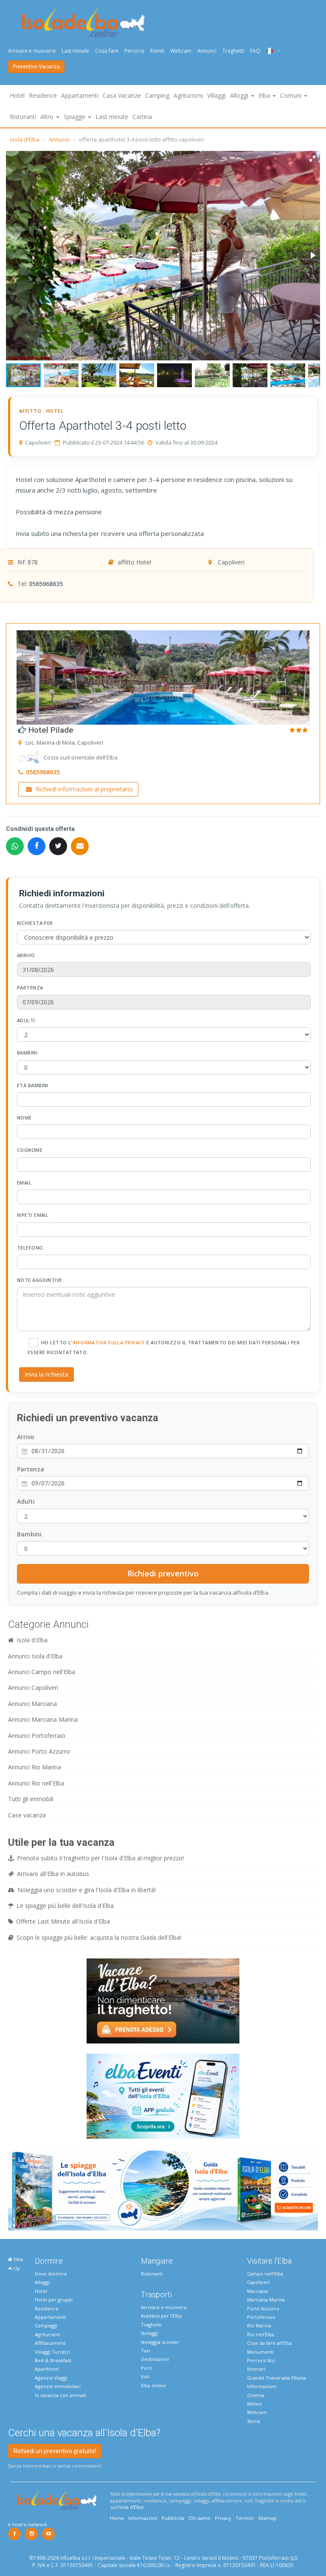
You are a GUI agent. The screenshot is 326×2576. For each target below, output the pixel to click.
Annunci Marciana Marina (43, 1719)
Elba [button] (265, 95)
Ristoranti (23, 117)
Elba (18, 2259)
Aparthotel (47, 2369)
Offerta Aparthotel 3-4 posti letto (103, 426)
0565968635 (46, 584)
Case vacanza (27, 1815)
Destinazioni (155, 2359)
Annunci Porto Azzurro (39, 1751)
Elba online (153, 2385)
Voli (145, 2376)
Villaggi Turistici (52, 2352)
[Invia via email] (80, 846)
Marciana (257, 2291)
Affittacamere (50, 2343)
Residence (43, 95)
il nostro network (28, 2524)
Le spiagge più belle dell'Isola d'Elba (65, 1906)
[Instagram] (31, 2534)
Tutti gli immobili (31, 1799)
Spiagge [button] (75, 117)
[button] (312, 159)
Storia (254, 2421)
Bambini (27, 1053)
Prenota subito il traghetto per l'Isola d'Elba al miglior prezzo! (100, 1858)
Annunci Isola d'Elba (35, 1656)
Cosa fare (107, 51)
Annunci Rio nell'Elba (36, 1783)
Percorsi (134, 51)
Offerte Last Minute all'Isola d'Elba (63, 1921)
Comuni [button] (292, 95)
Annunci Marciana (32, 1704)
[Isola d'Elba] (83, 23)
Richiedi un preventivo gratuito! (55, 2451)
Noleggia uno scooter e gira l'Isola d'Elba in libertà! (87, 1890)
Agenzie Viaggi (51, 2378)
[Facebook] (14, 2534)
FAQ (255, 51)
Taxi (146, 2351)
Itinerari (256, 2369)
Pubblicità (173, 2518)
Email (24, 1183)
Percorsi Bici (261, 2360)
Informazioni (262, 2386)
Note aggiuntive (40, 1280)
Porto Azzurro (263, 2308)
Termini (245, 2518)
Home (117, 2518)
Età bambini (33, 1085)
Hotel (17, 95)
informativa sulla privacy (109, 1342)
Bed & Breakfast (53, 2360)
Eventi (157, 51)
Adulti (26, 1020)
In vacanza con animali (60, 2395)
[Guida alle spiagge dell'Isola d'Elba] (163, 2190)
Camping (157, 95)
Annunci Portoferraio (37, 1736)
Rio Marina (259, 2325)
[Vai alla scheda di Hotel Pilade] (163, 676)
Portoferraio (261, 2317)
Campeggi (46, 2325)
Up (16, 2268)
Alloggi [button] (240, 95)
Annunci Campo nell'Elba (42, 1672)
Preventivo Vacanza (36, 67)
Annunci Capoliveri (33, 1688)
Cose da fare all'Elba (270, 2343)
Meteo (254, 2404)
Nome (24, 1118)
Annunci (207, 51)
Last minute (75, 51)
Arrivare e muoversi (32, 51)
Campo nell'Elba (265, 2274)
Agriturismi (188, 95)
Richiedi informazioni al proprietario (83, 789)
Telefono (30, 1248)
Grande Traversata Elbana (277, 2378)
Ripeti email (33, 1215)
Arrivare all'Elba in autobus (53, 1874)
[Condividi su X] (58, 846)
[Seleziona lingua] (270, 51)
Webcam (181, 51)
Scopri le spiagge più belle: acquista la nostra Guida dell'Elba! (99, 1937)
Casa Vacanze (122, 95)
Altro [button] (48, 117)
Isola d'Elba (25, 139)
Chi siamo (200, 2518)
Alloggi (42, 2282)
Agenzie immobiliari (58, 2386)
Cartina (142, 117)
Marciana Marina (266, 2300)
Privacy (223, 2518)
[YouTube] (48, 2534)
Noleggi (149, 2333)
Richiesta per (35, 923)
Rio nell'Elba (261, 2334)
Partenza (30, 988)
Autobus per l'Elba (161, 2316)
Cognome (30, 1150)
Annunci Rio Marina (35, 1767)
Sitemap (267, 2518)
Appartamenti (80, 95)
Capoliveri (259, 2282)
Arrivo (26, 955)
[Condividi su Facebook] (37, 846)
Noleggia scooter (160, 2342)
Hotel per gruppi (54, 2300)
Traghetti (233, 51)
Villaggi (216, 95)
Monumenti (260, 2352)
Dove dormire (51, 2274)
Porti (146, 2368)
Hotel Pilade (50, 730)
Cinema (256, 2395)
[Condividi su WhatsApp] (15, 846)
